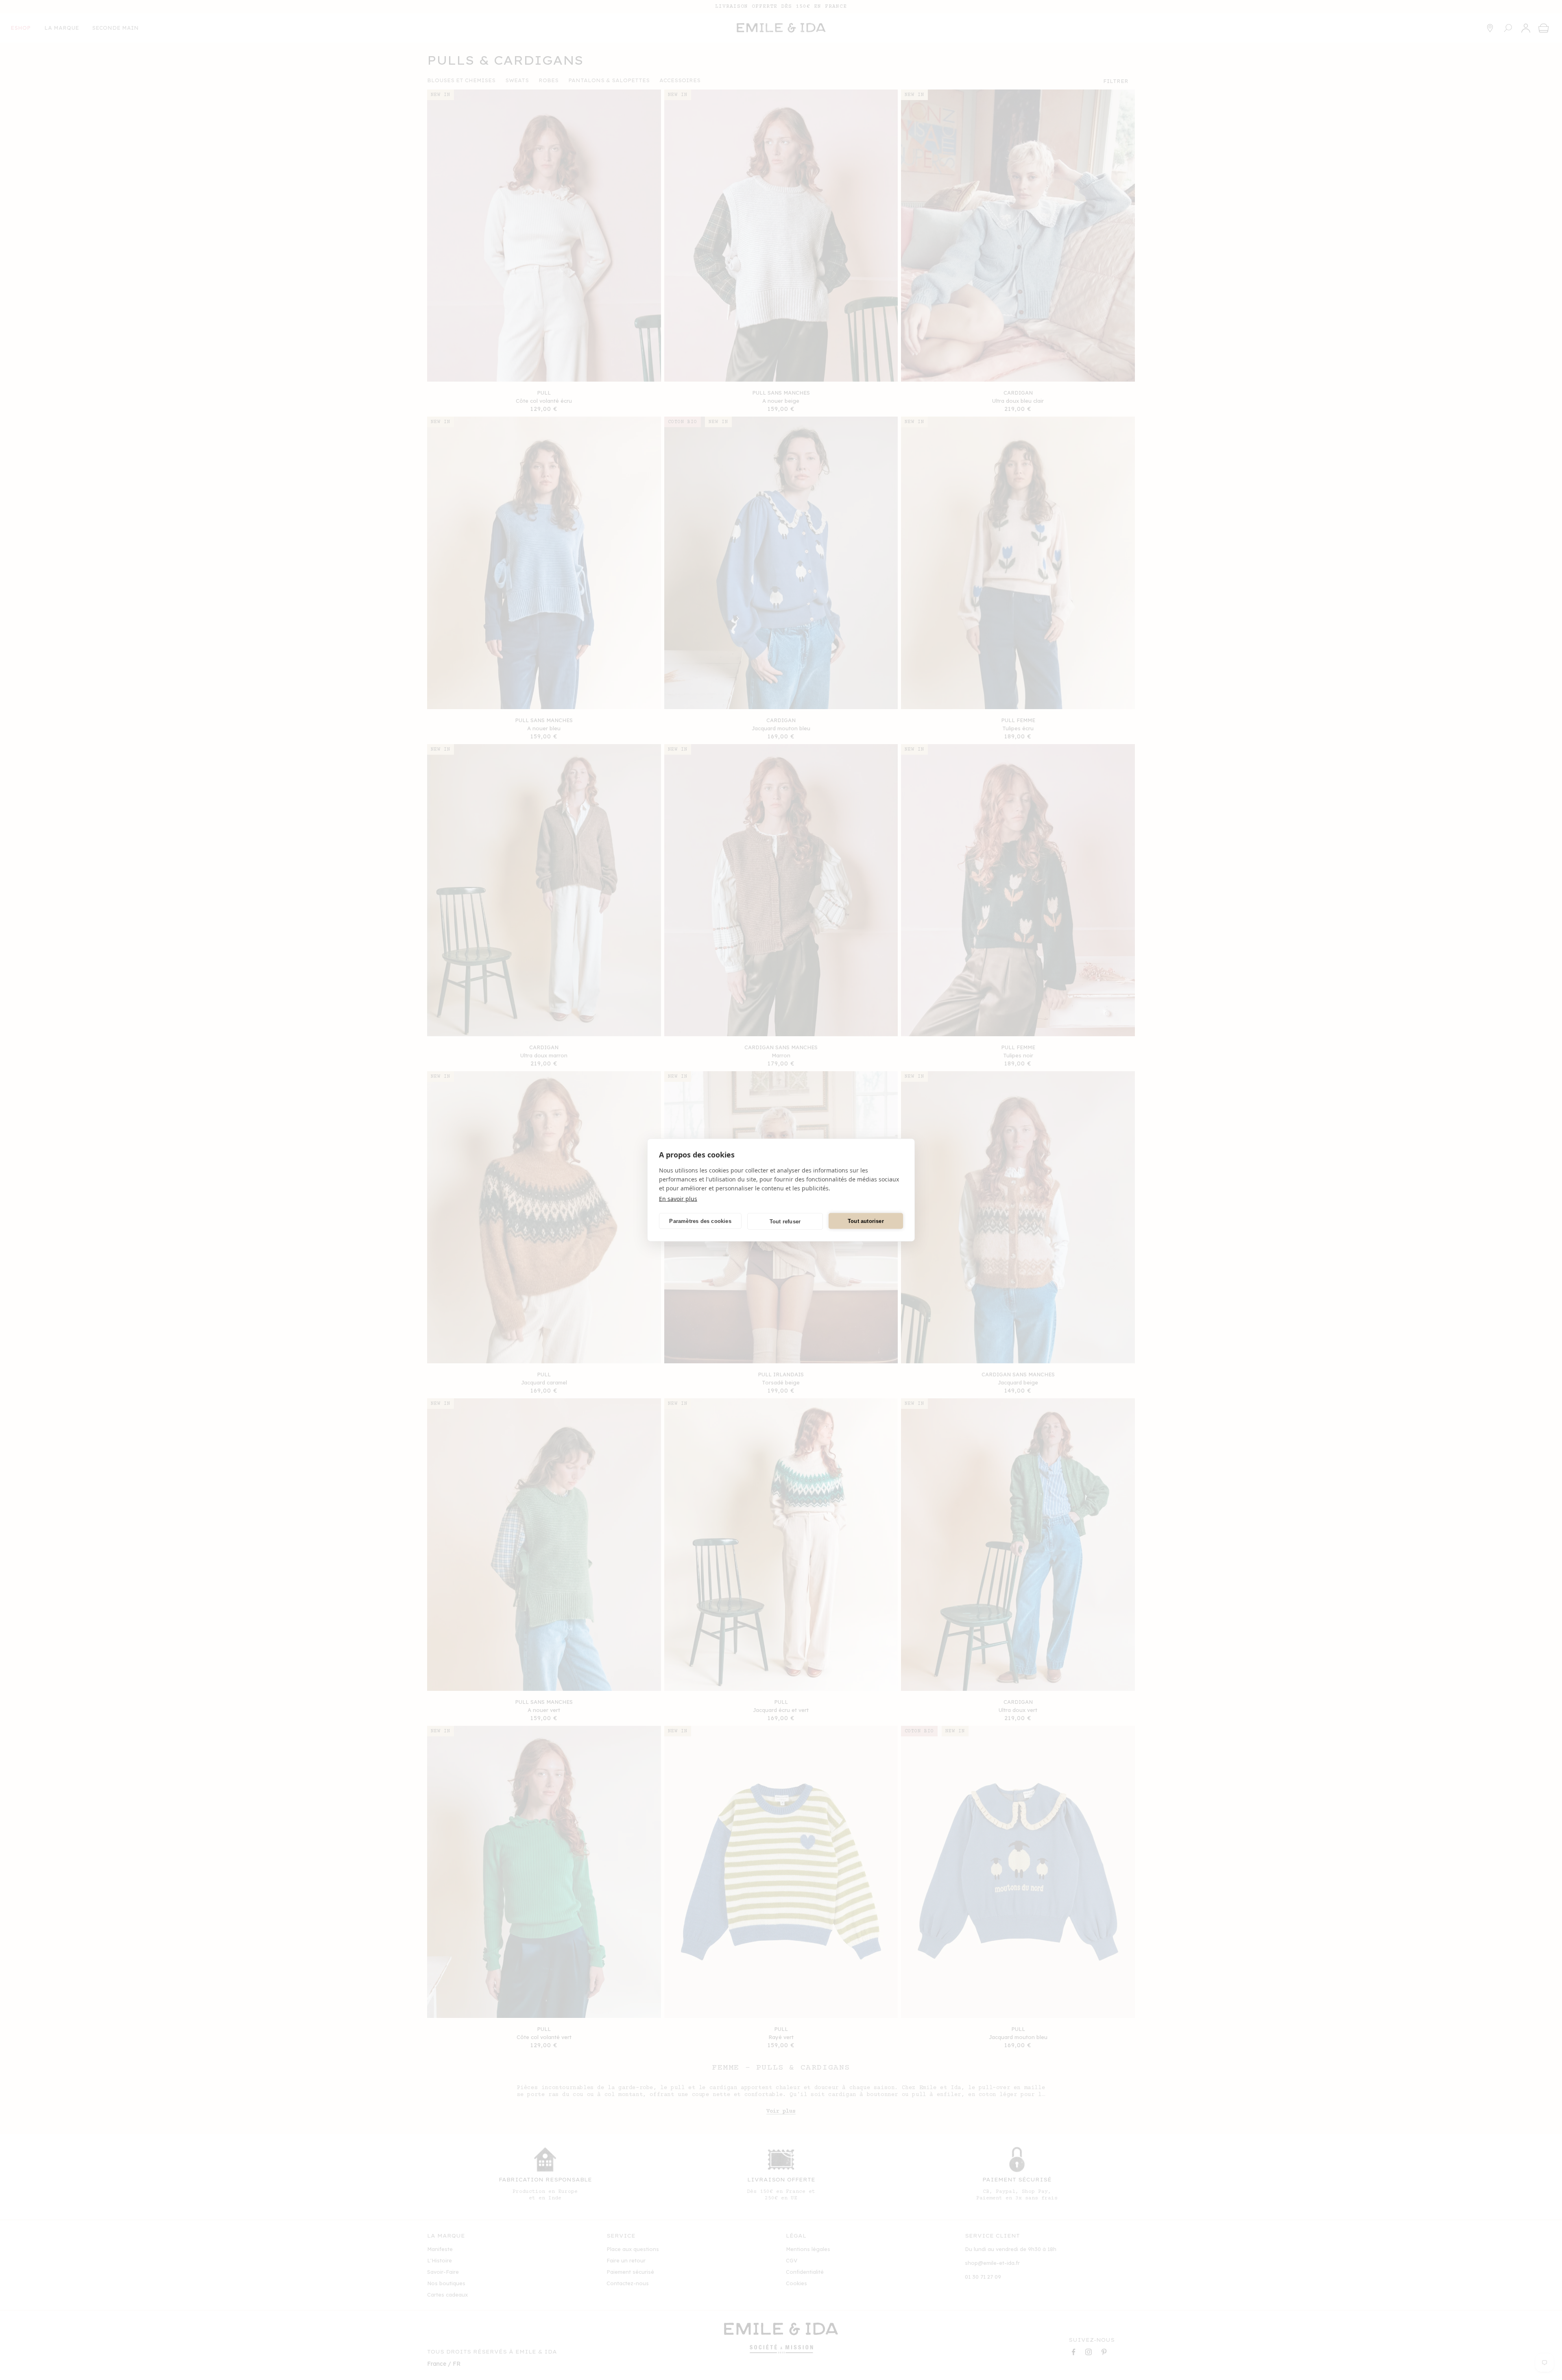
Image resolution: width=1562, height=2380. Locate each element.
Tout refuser (785, 1221)
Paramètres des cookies (700, 1221)
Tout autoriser (866, 1221)
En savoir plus (678, 1199)
